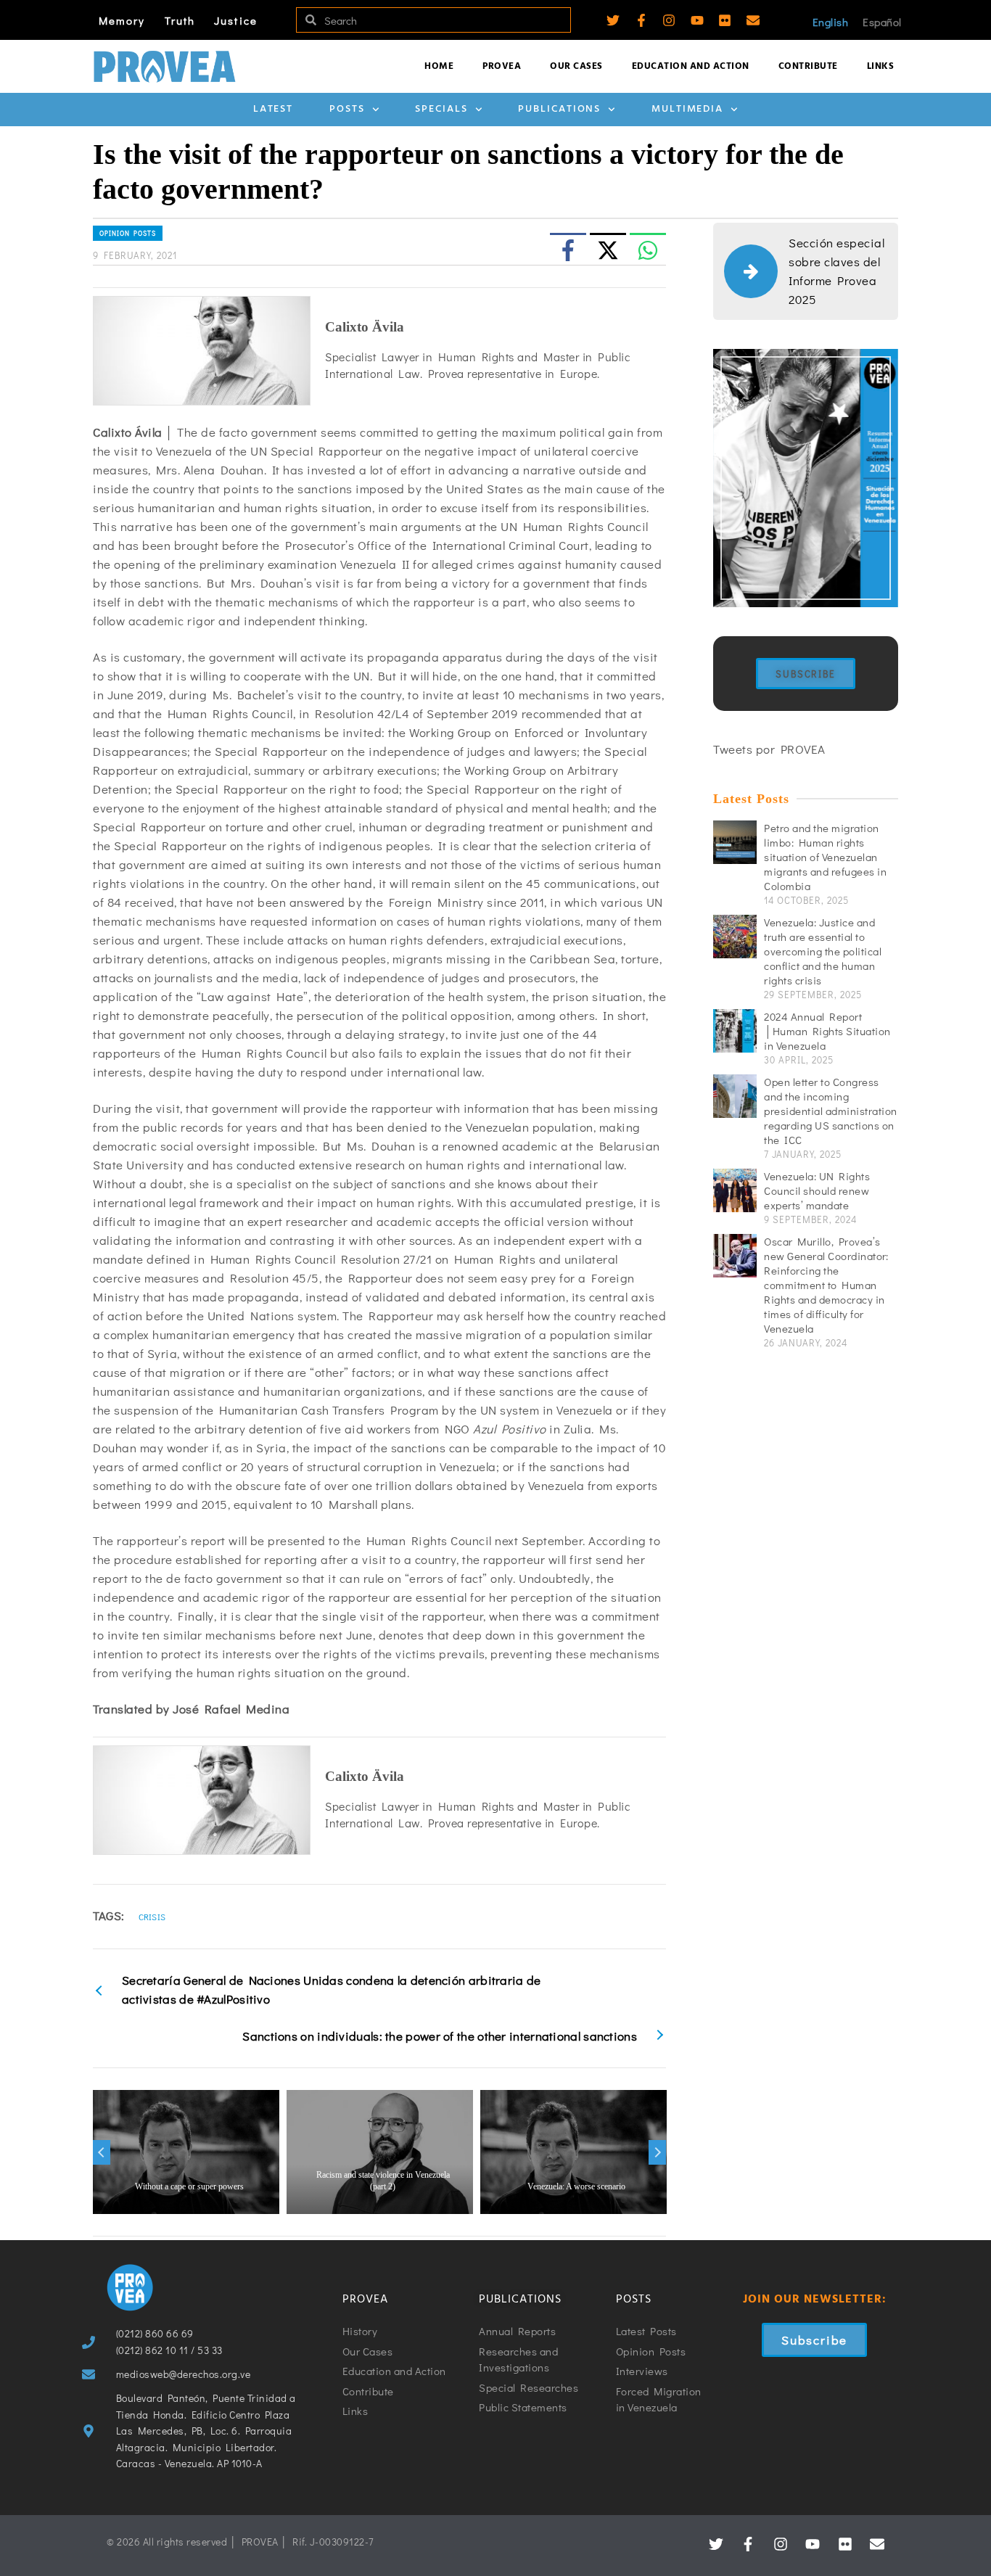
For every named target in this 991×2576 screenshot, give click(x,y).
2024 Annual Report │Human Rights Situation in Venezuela (827, 1031)
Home (439, 66)
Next (657, 2152)
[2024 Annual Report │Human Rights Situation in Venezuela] (735, 1031)
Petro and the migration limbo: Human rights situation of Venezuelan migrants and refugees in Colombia (825, 857)
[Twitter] (613, 20)
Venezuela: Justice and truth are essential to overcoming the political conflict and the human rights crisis (823, 951)
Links (881, 66)
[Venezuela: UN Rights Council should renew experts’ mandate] (735, 1190)
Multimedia (687, 109)
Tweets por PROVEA (769, 749)
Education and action (691, 66)
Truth (180, 20)
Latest (273, 109)
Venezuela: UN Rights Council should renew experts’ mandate (817, 1190)
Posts (347, 109)
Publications (559, 109)
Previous (102, 2152)
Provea (502, 66)
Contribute (808, 66)
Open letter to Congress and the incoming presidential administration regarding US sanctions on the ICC (831, 1111)
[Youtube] (697, 20)
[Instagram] (669, 20)
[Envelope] (753, 20)
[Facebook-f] (641, 20)
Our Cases (576, 66)
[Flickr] (725, 20)
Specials (441, 109)
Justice (236, 20)
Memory (122, 20)
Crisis (152, 1917)
